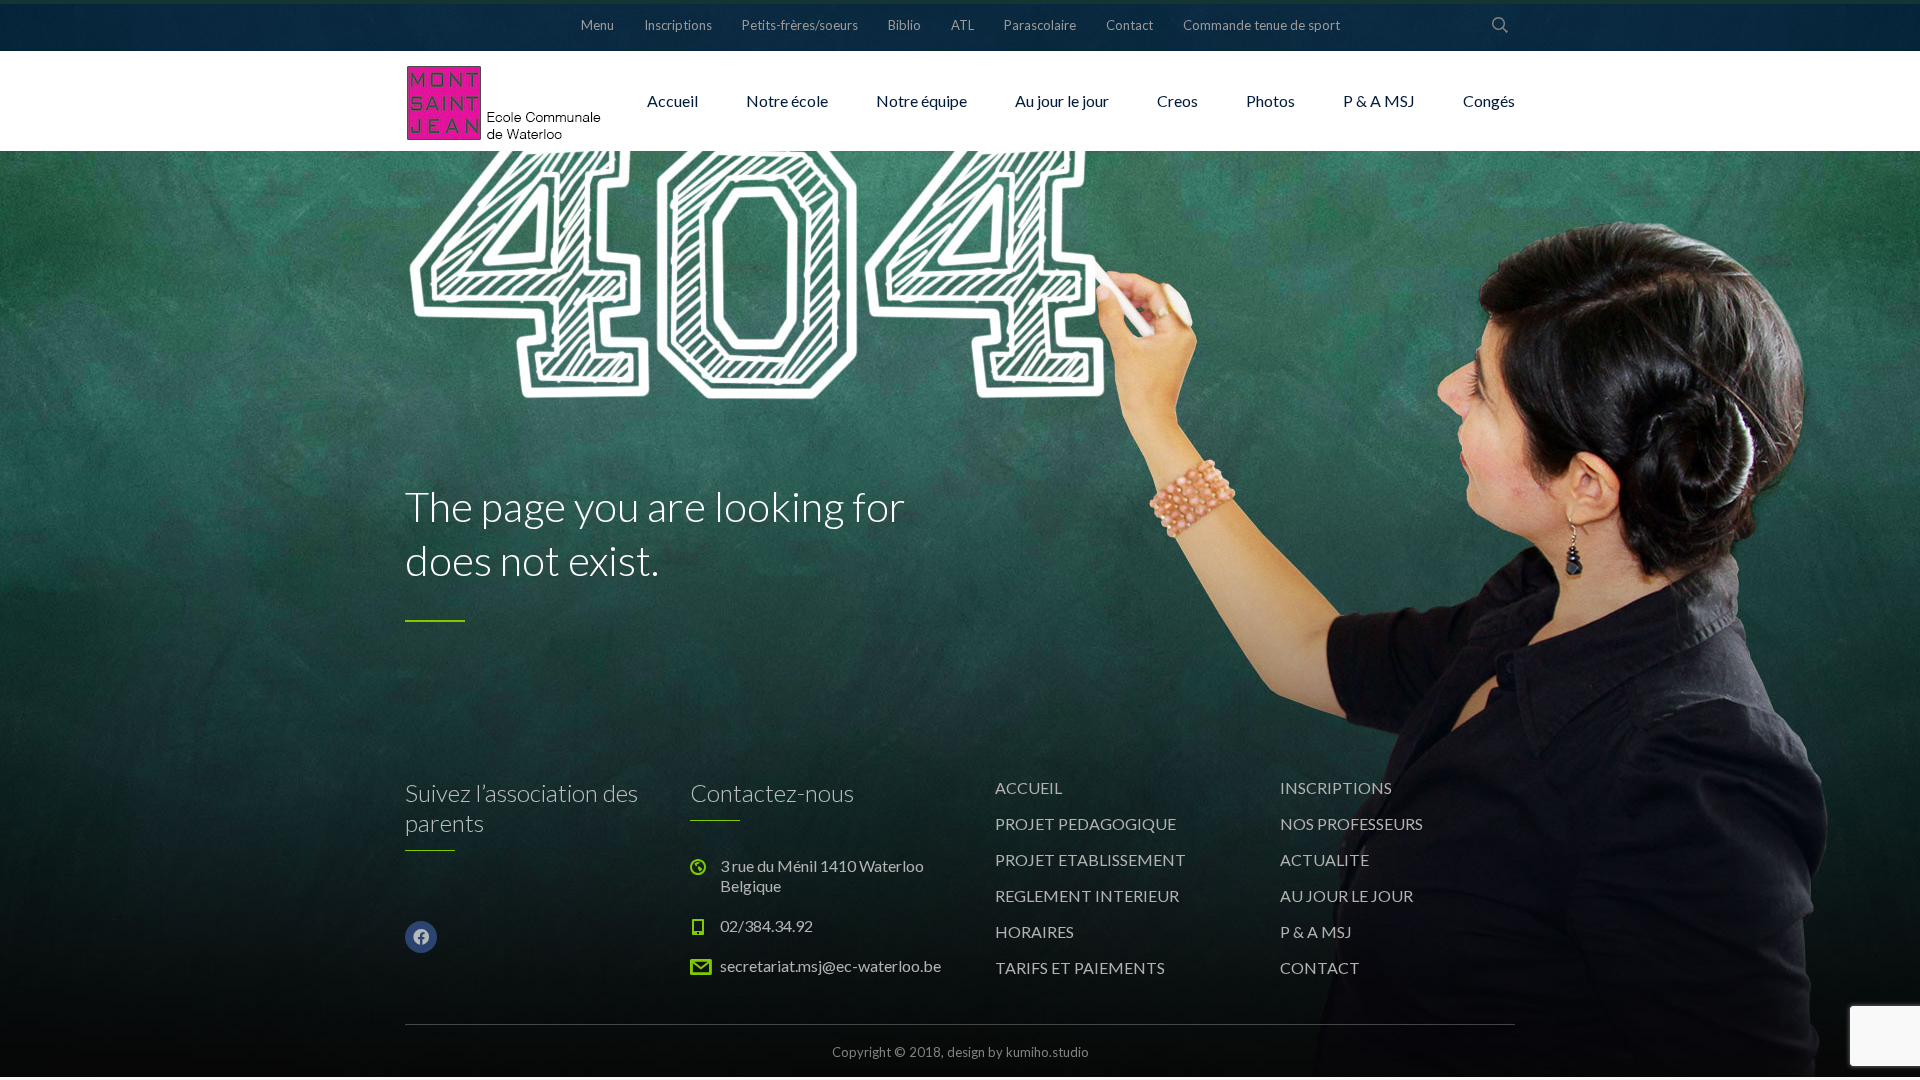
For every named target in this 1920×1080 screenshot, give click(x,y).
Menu (597, 25)
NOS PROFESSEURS (1351, 823)
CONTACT (1320, 967)
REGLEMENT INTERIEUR (1087, 895)
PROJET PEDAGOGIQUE (1085, 823)
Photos (1270, 100)
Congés (1489, 100)
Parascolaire (1040, 25)
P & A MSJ (1379, 100)
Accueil (672, 100)
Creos (1177, 100)
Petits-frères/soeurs (800, 25)
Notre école (787, 100)
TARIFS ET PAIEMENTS (1080, 967)
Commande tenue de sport (1261, 25)
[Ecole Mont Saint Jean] (505, 101)
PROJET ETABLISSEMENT (1090, 859)
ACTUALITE (1324, 859)
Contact (1129, 25)
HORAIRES (1034, 931)
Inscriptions (678, 25)
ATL (962, 25)
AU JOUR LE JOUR (1346, 895)
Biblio (904, 25)
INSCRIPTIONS (1336, 787)
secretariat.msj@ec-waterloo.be (830, 965)
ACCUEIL (1028, 787)
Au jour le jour (1062, 100)
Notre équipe (921, 100)
